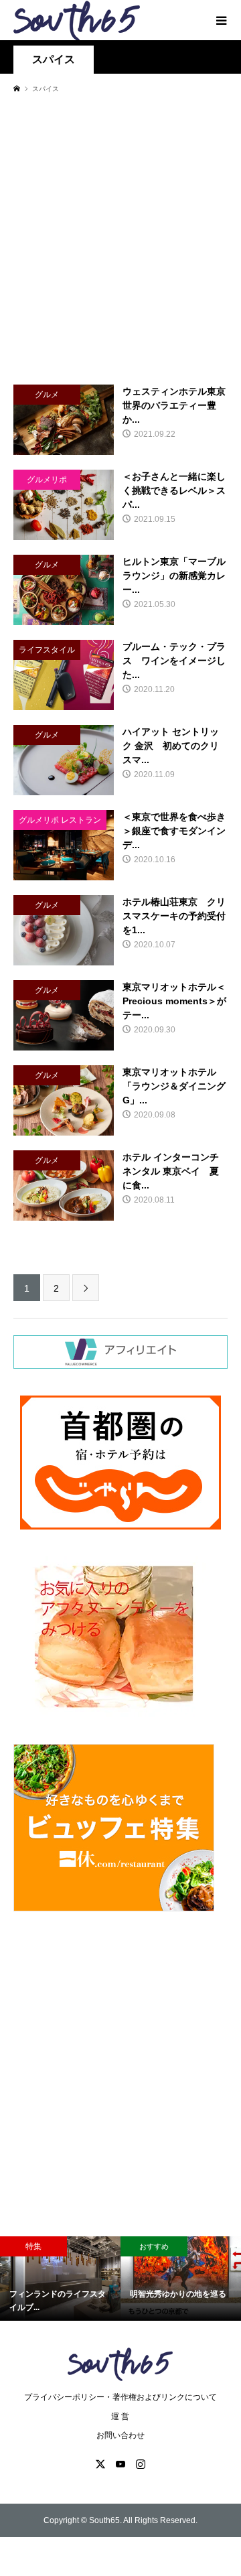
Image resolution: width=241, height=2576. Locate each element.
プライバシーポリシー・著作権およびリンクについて (120, 2397)
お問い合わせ (120, 2435)
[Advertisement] (120, 239)
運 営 (120, 2417)
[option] (60, 2279)
